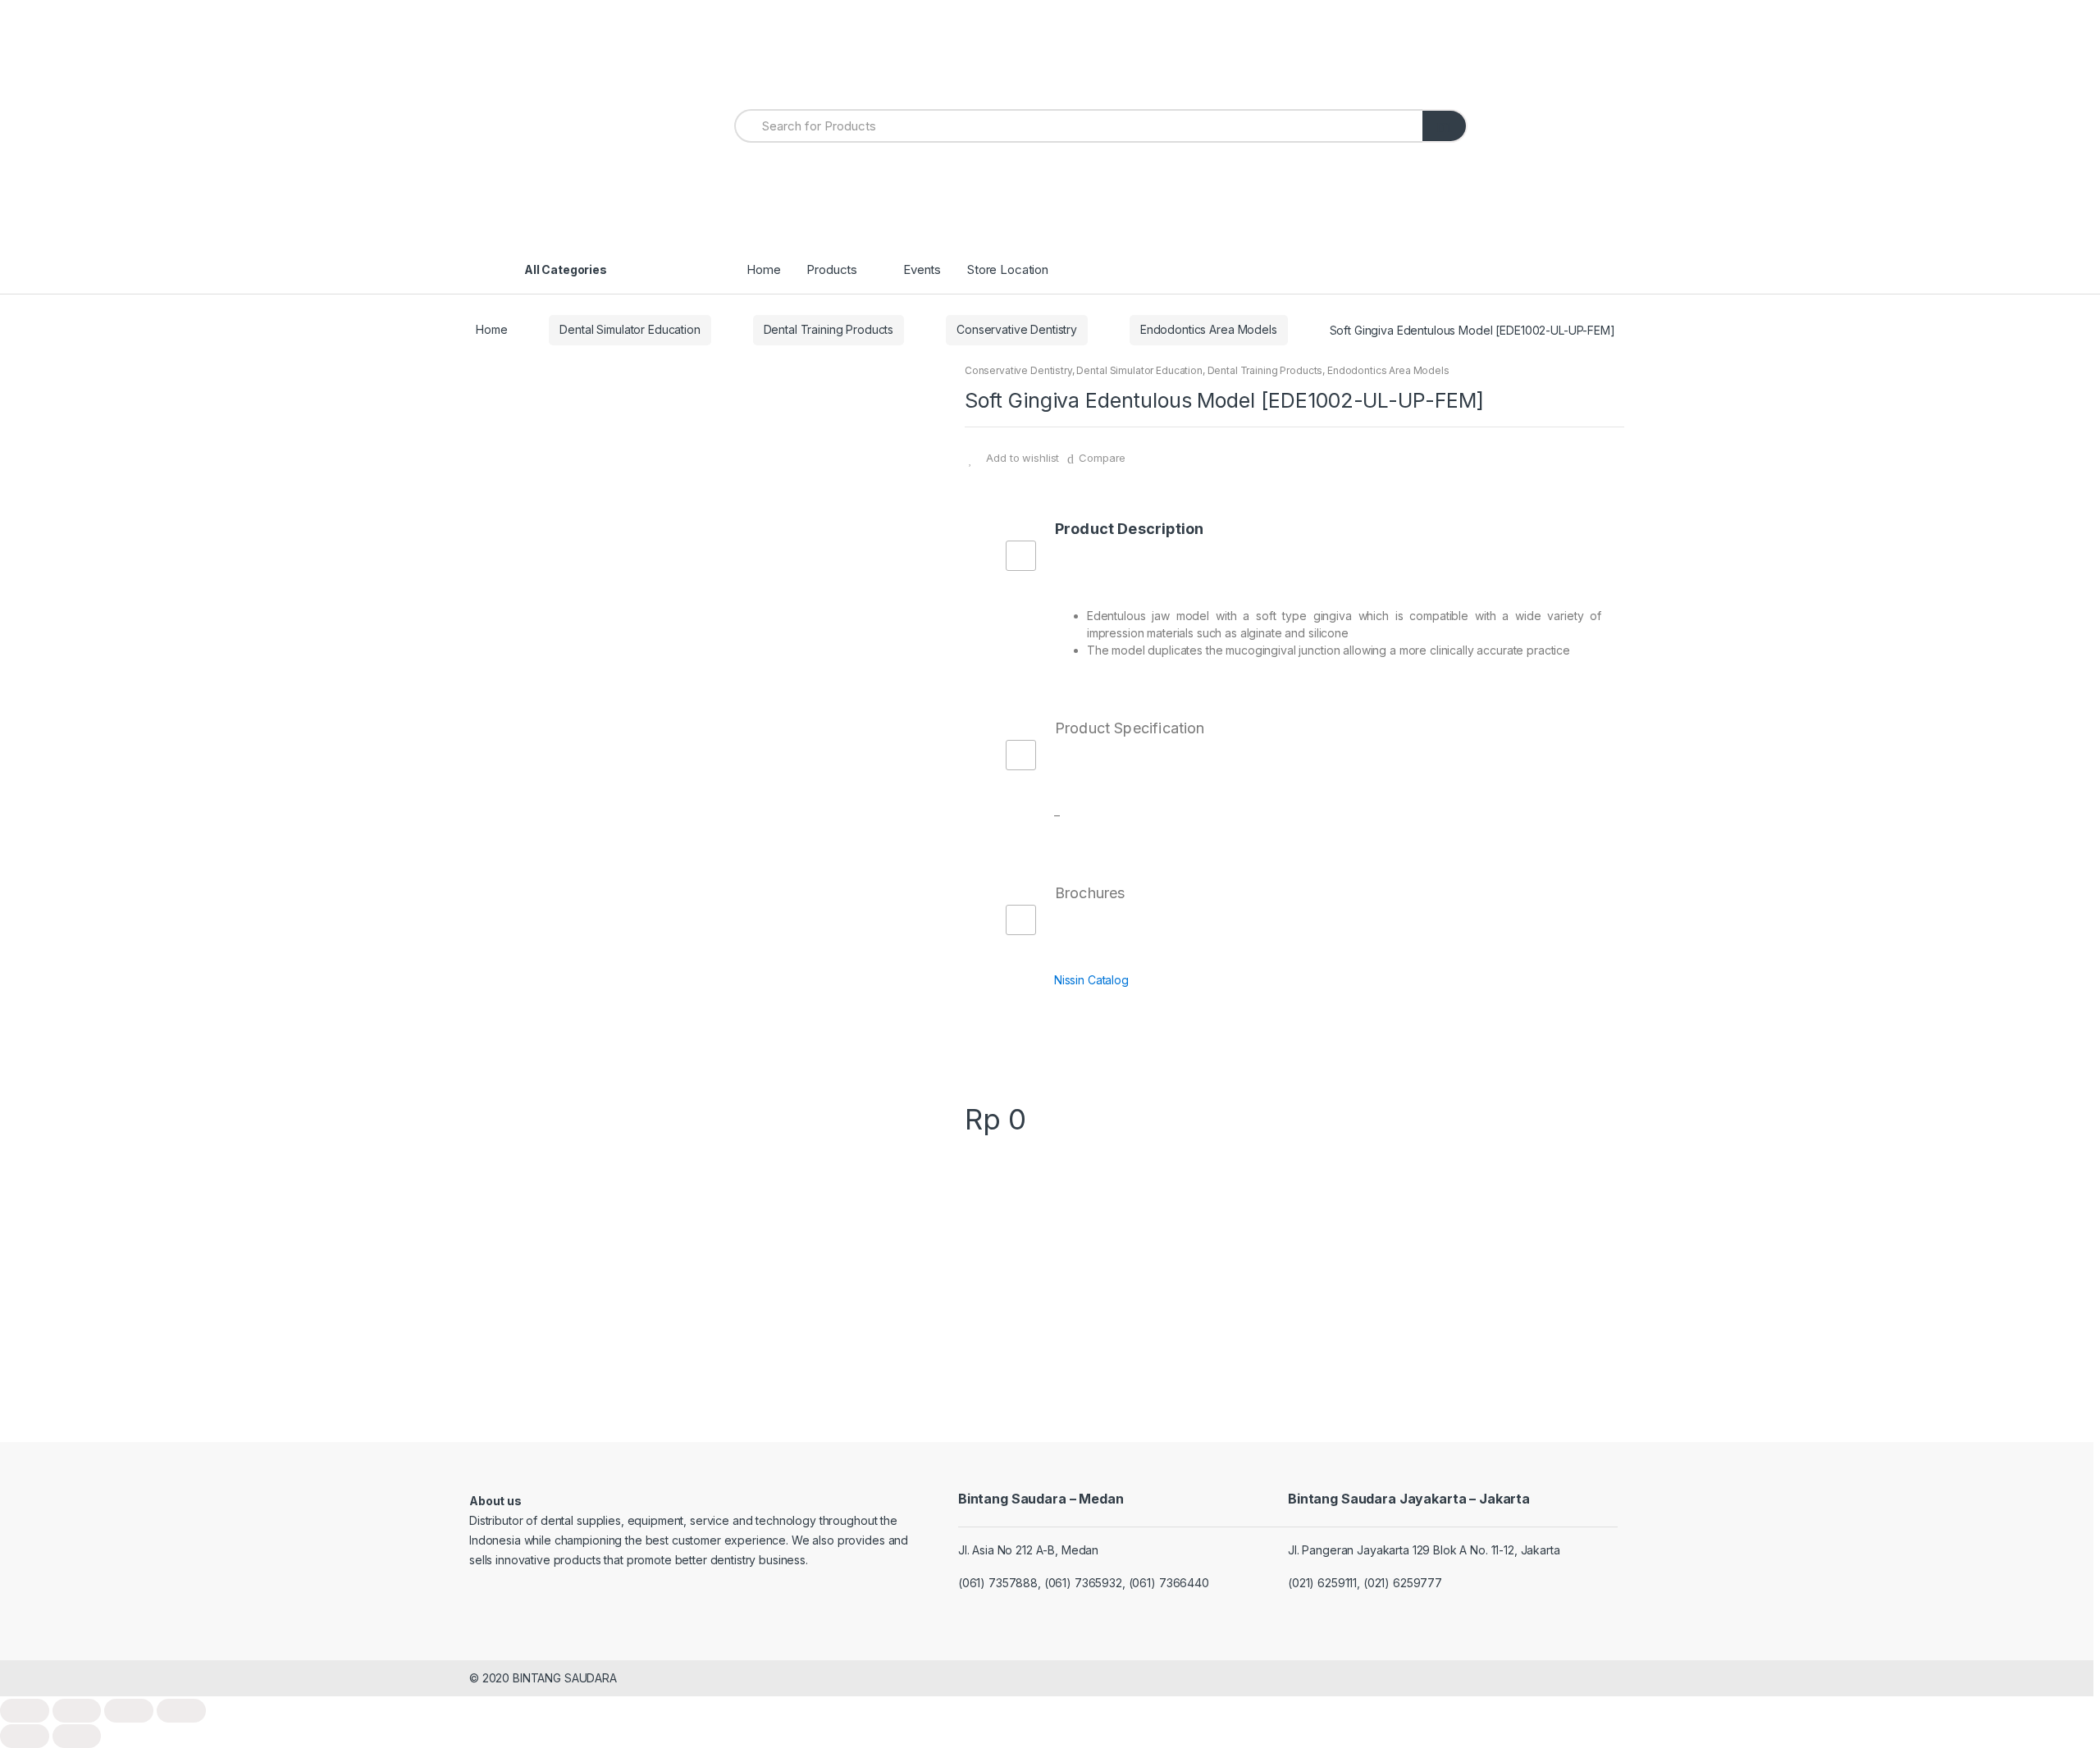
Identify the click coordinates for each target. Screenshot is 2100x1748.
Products (832, 269)
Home (763, 269)
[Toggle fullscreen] (129, 1711)
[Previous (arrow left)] (25, 1736)
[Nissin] (1294, 1218)
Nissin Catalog (1091, 980)
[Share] (77, 1711)
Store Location (1008, 269)
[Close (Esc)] (25, 1711)
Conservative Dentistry (1017, 329)
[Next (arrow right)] (77, 1736)
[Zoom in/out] (181, 1711)
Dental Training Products (829, 329)
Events (922, 269)
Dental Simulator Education (630, 329)
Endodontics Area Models (1209, 329)
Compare (1102, 458)
